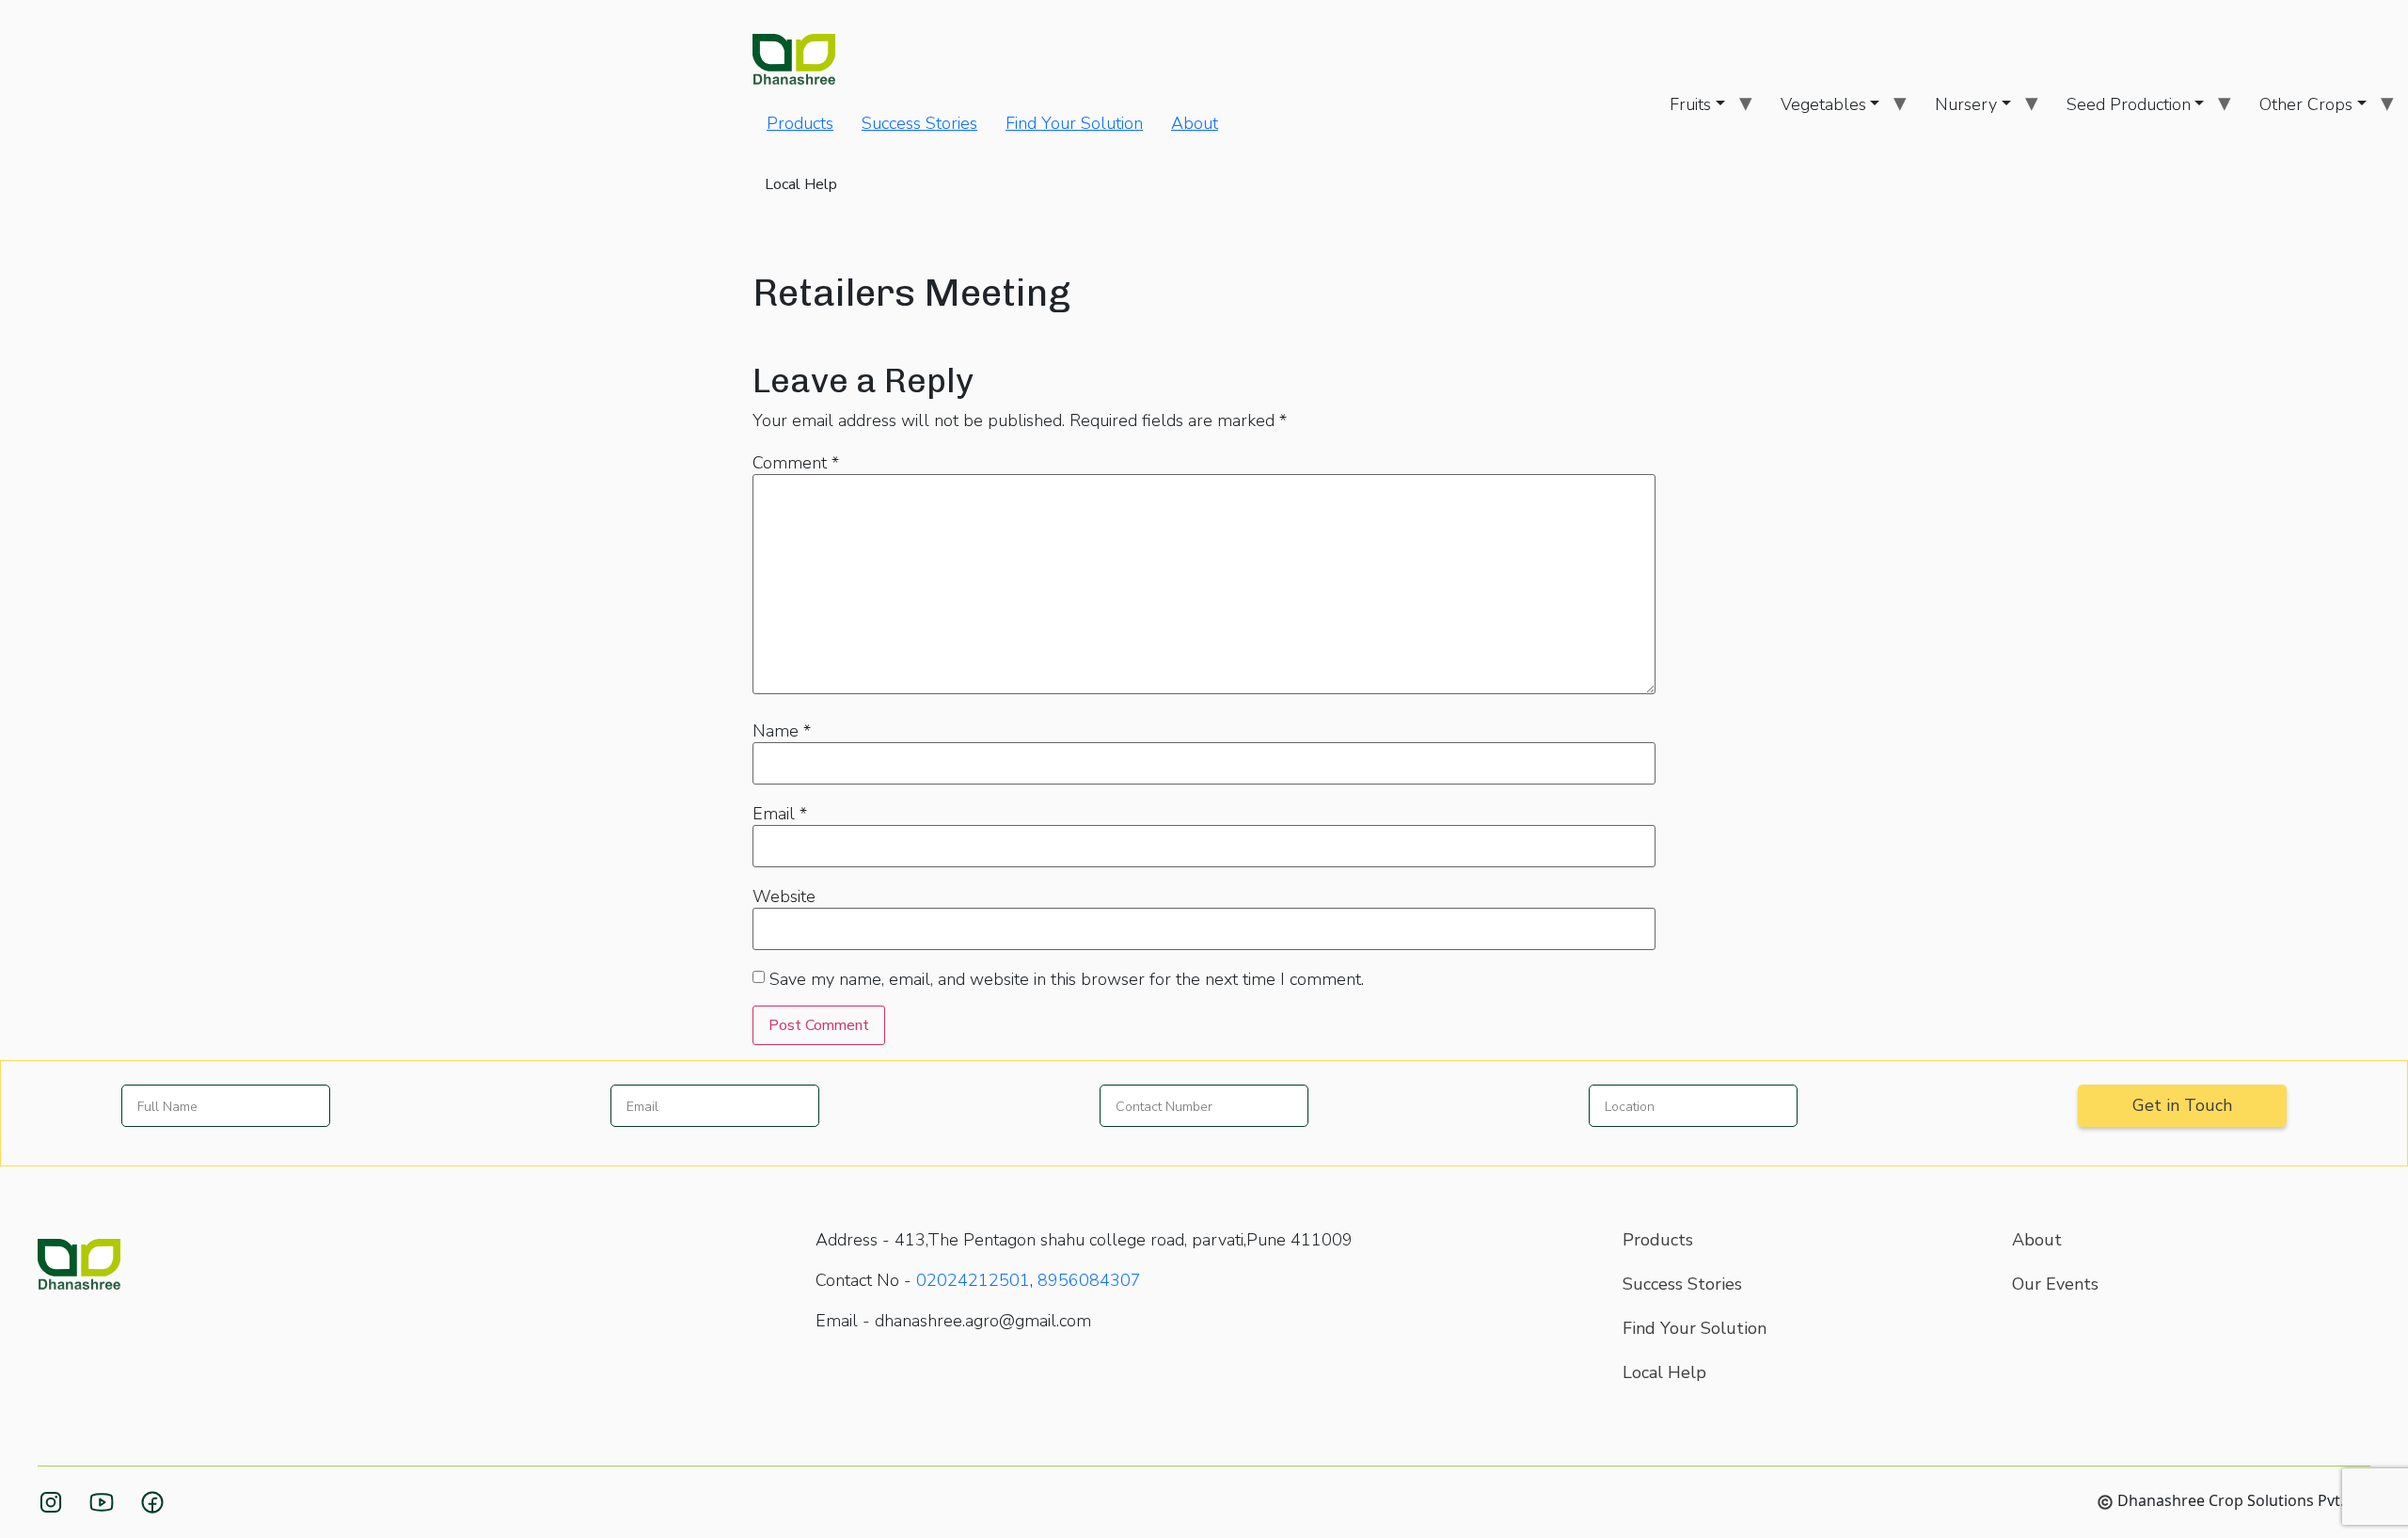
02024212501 (973, 1280)
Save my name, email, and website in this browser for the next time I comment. (1067, 979)
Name (782, 731)
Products (800, 123)
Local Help (801, 184)
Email (780, 814)
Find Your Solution (1074, 123)
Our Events (2055, 1284)
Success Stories (919, 123)
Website (784, 896)
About (1195, 123)
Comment (796, 463)
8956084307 (1089, 1280)
